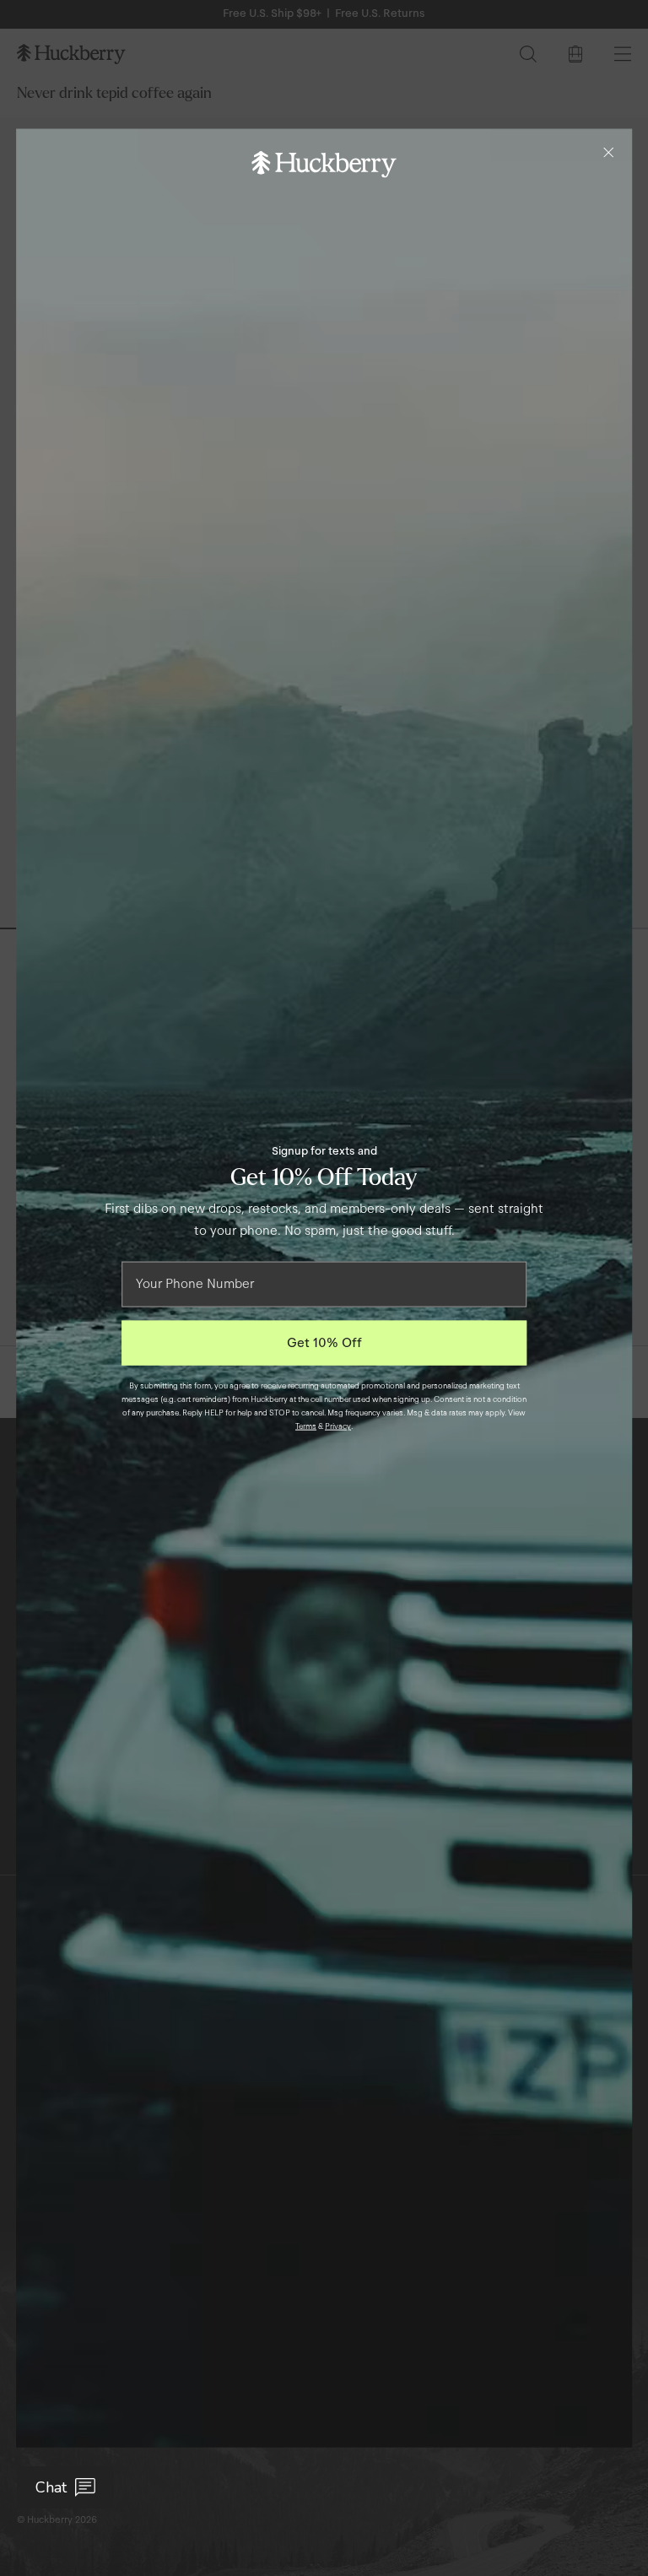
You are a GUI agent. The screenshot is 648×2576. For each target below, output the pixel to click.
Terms (306, 1426)
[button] (65, 2487)
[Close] (608, 153)
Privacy (338, 1426)
